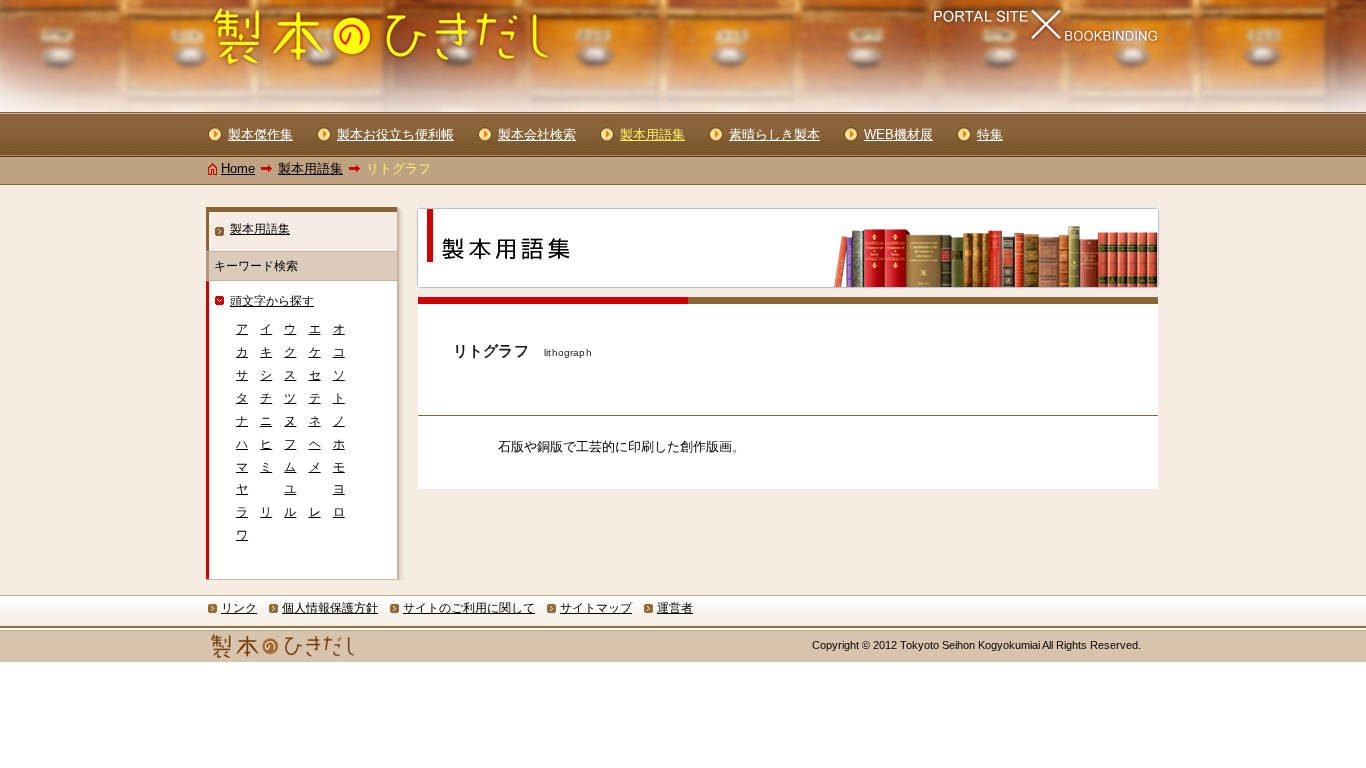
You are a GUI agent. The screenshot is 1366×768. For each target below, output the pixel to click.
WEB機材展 (898, 134)
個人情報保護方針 (330, 608)
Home (238, 168)
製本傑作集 (260, 134)
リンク (239, 608)
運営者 (675, 608)
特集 (990, 134)
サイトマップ (596, 608)
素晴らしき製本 (774, 134)
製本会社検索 (537, 134)
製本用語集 (310, 168)
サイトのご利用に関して (469, 608)
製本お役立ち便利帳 (395, 134)
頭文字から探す (272, 301)
